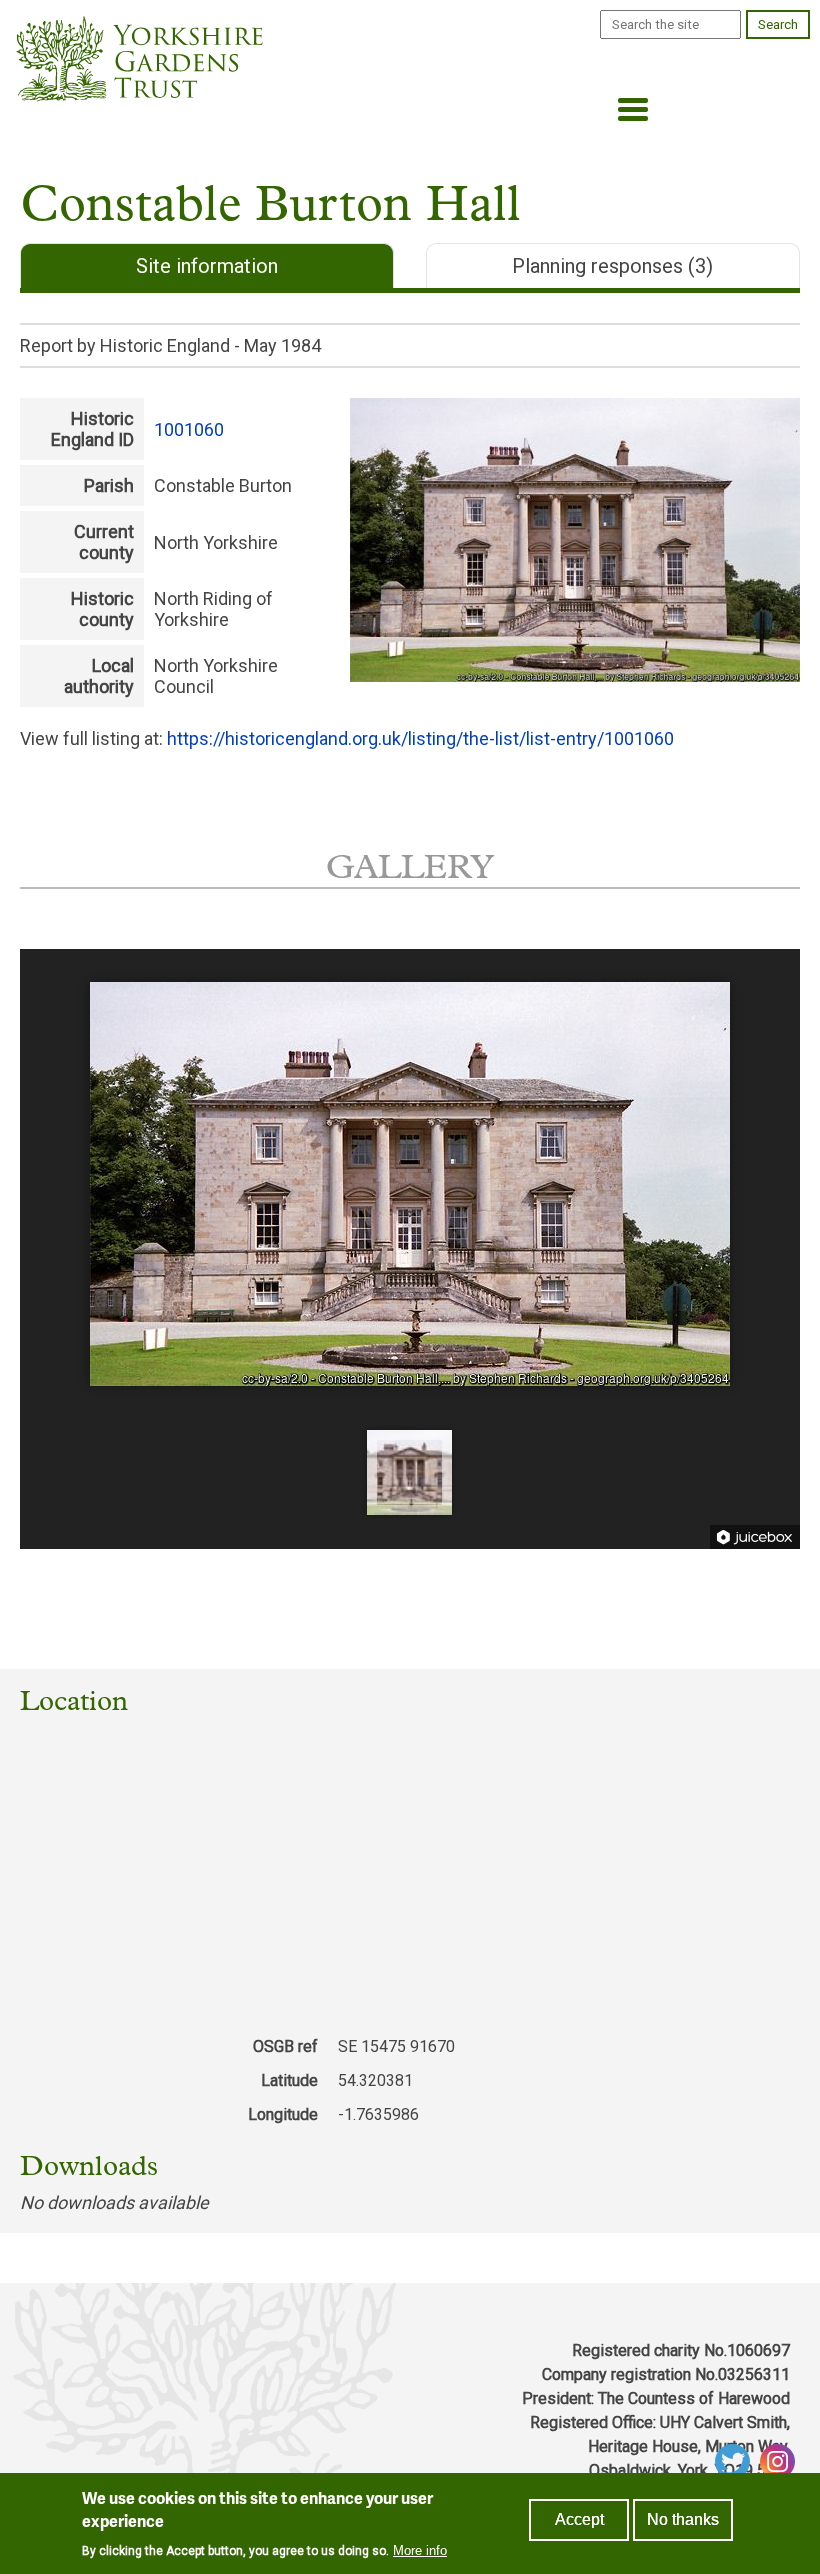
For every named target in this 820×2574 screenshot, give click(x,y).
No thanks (683, 2519)
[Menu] (627, 110)
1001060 (189, 429)
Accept (579, 2519)
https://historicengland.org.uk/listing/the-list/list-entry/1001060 (420, 738)
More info (420, 2550)
